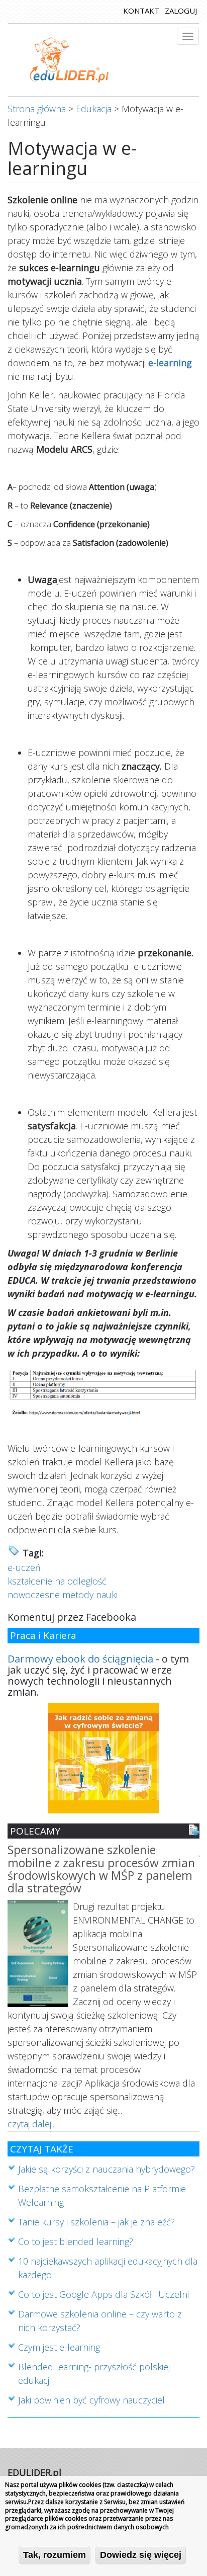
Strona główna (37, 109)
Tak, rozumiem (55, 2555)
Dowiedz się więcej (141, 2555)
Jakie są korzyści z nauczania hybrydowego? (107, 2169)
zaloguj (181, 11)
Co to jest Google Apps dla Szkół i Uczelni (103, 2294)
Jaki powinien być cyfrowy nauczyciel (91, 2400)
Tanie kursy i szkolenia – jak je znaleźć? (96, 2222)
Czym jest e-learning (59, 2347)
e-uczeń (24, 1567)
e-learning (170, 363)
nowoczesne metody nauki (63, 1595)
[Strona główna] (69, 60)
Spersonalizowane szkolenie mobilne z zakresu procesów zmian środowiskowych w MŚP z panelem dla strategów (101, 1870)
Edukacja (94, 109)
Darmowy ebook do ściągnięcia (80, 1659)
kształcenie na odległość (57, 1581)
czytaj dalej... (32, 2124)
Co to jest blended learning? (76, 2241)
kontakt (141, 11)
